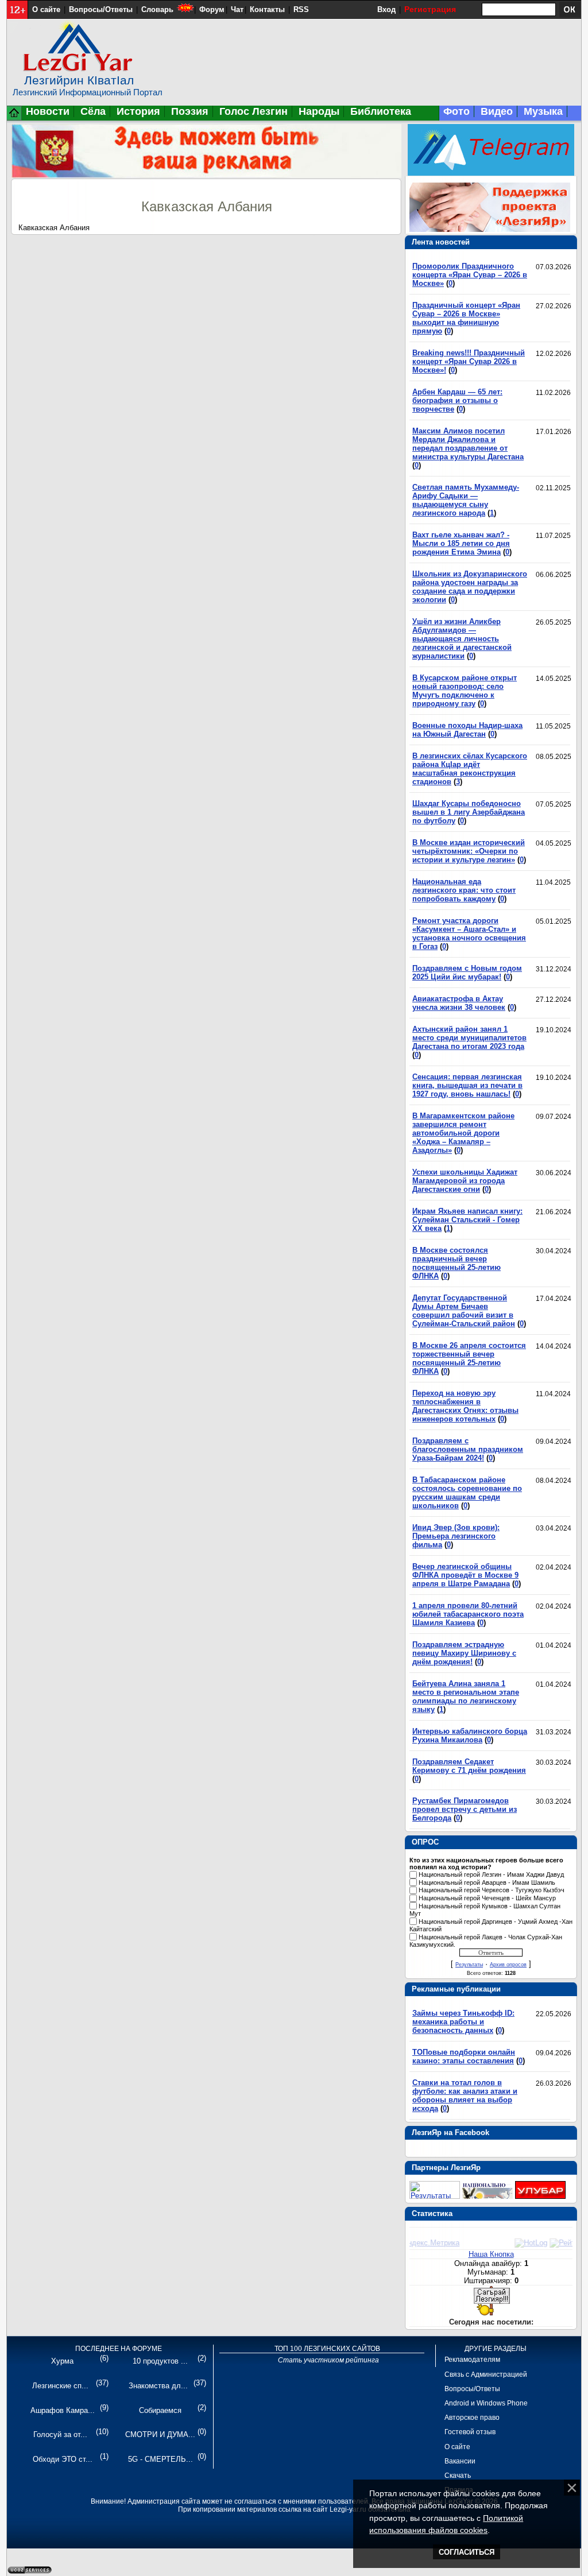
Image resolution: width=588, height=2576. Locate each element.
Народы (319, 111)
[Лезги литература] (540, 2196)
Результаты (469, 1965)
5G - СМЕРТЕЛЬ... (160, 2459)
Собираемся (160, 2410)
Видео (497, 111)
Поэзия (190, 111)
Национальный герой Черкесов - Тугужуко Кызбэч (492, 1891)
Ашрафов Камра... (63, 2410)
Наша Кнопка (491, 2254)
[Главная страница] (14, 118)
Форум (212, 9)
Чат (237, 9)
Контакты (267, 9)
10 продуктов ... (160, 2361)
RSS (301, 9)
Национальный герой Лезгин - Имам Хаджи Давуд (491, 1874)
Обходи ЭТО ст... (63, 2459)
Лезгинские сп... (60, 2386)
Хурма (62, 2361)
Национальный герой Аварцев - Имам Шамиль (487, 1882)
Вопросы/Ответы (101, 9)
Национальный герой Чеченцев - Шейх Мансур (487, 1898)
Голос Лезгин (254, 111)
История (138, 111)
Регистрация (430, 9)
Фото (457, 111)
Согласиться (467, 2552)
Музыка (543, 111)
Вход (386, 9)
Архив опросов (508, 1965)
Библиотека (381, 111)
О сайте (46, 9)
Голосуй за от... (60, 2434)
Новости (48, 111)
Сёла (93, 111)
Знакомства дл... (158, 2386)
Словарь (157, 9)
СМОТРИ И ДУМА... (160, 2434)
